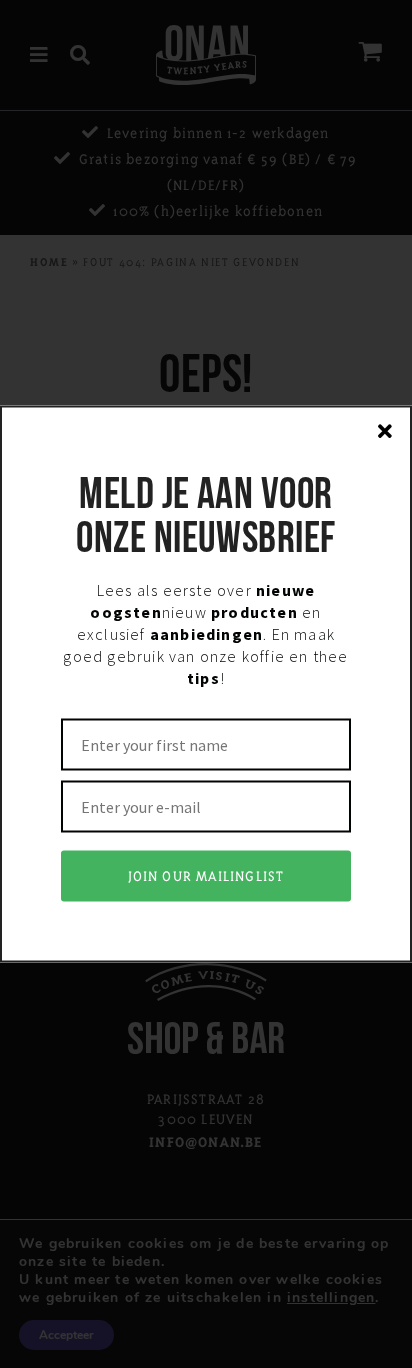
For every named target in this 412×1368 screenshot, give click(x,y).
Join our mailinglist (206, 876)
